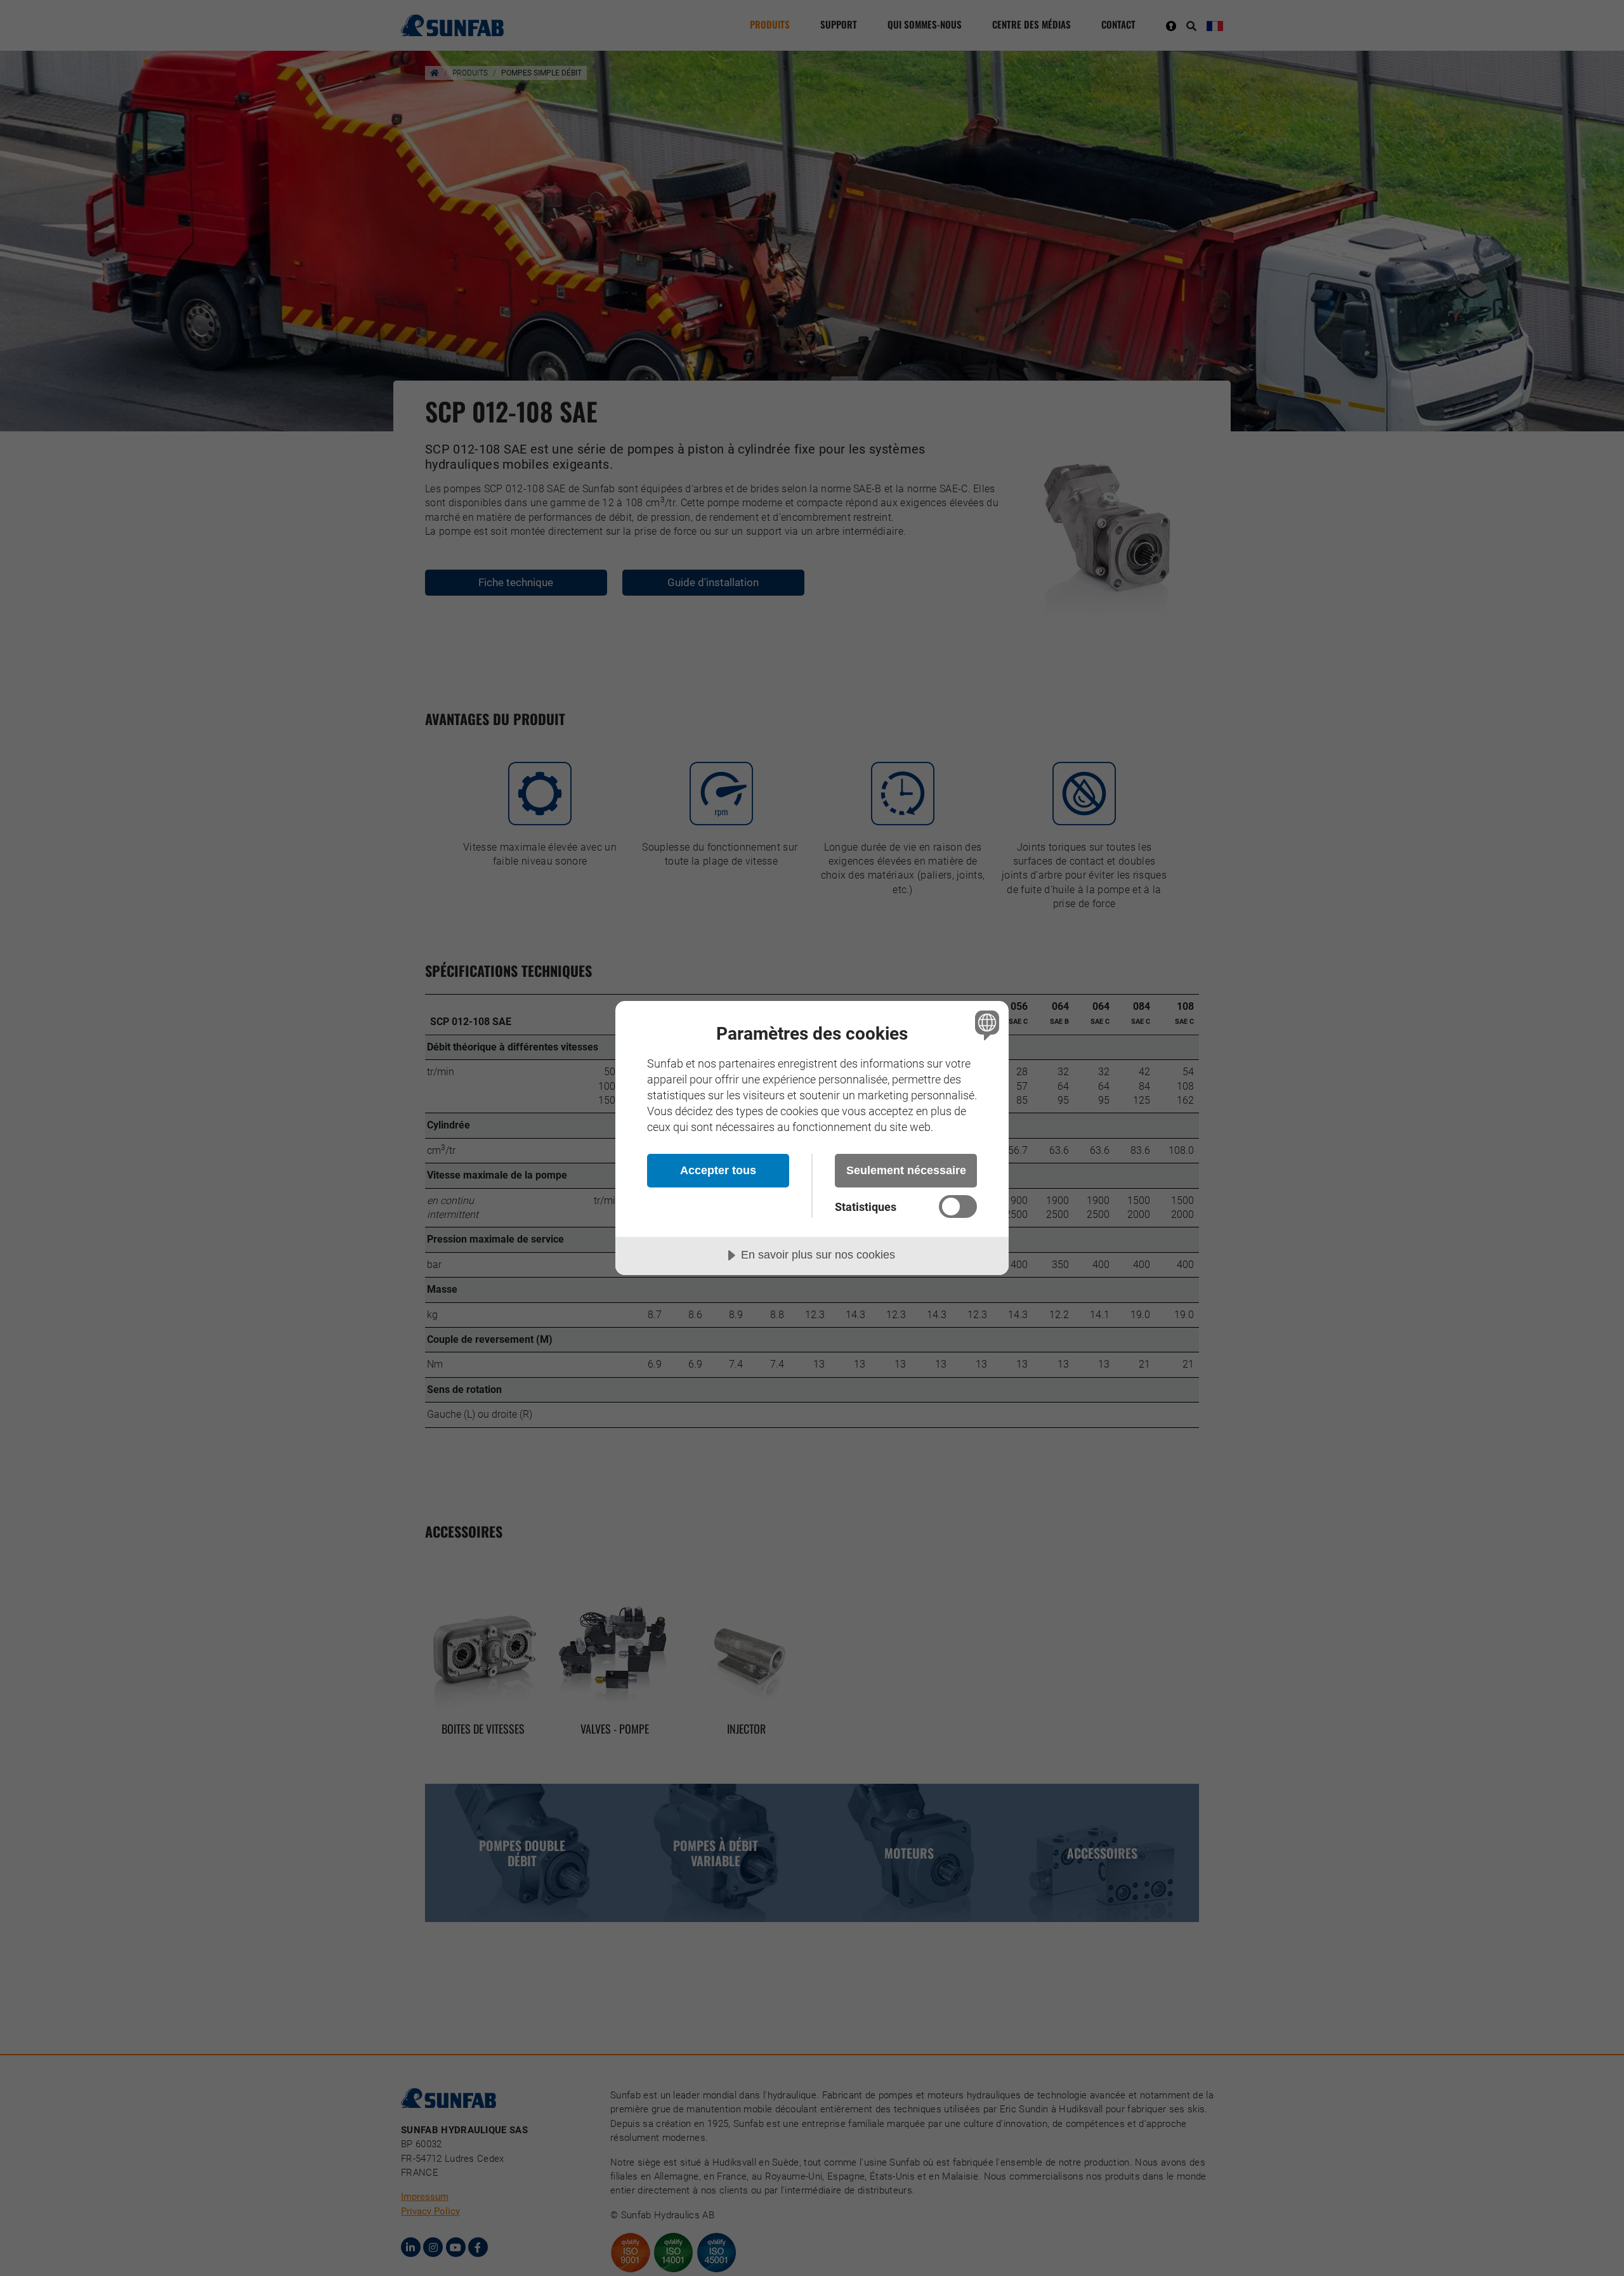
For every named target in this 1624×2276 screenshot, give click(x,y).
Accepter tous (718, 1170)
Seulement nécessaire (906, 1170)
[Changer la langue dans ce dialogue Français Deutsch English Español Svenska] (985, 1025)
